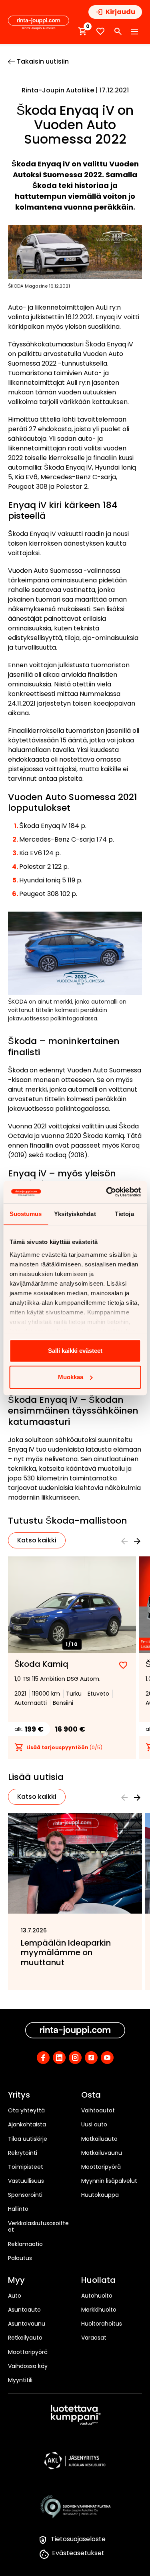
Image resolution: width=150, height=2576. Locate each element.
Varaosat (94, 2338)
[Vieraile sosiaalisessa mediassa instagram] (75, 2058)
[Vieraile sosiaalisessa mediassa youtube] (107, 2058)
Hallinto (18, 2209)
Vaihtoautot (98, 2110)
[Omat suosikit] (100, 31)
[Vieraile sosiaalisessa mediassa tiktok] (91, 2058)
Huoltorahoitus (102, 2324)
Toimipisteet (26, 2167)
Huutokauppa (100, 2195)
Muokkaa (71, 1377)
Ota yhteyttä (26, 2110)
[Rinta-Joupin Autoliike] (39, 23)
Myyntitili (20, 2380)
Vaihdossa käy (28, 2366)
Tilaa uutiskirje (28, 2139)
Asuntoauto (24, 2310)
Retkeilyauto (25, 2338)
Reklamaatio (25, 2244)
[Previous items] (124, 1541)
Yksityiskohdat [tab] (75, 1214)
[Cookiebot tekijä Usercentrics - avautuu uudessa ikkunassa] (107, 1192)
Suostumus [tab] (26, 1214)
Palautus (20, 2258)
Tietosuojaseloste (78, 2539)
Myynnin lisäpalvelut (109, 2181)
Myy (16, 2280)
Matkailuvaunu (102, 2153)
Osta (91, 2095)
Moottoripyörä (101, 2167)
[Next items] (137, 1541)
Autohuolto (97, 2296)
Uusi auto (94, 2124)
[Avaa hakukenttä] (118, 32)
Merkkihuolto (99, 2310)
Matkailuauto (99, 2139)
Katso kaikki (37, 1540)
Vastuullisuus (26, 2181)
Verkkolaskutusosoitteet (38, 2227)
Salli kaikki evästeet (75, 1351)
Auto (15, 2296)
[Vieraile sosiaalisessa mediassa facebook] (43, 2058)
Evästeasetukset (78, 2553)
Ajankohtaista (27, 2124)
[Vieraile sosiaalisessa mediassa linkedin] (59, 2058)
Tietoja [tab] (124, 1214)
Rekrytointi (23, 2153)
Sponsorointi (25, 2195)
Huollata (98, 2280)
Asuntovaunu (27, 2324)
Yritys (19, 2095)
